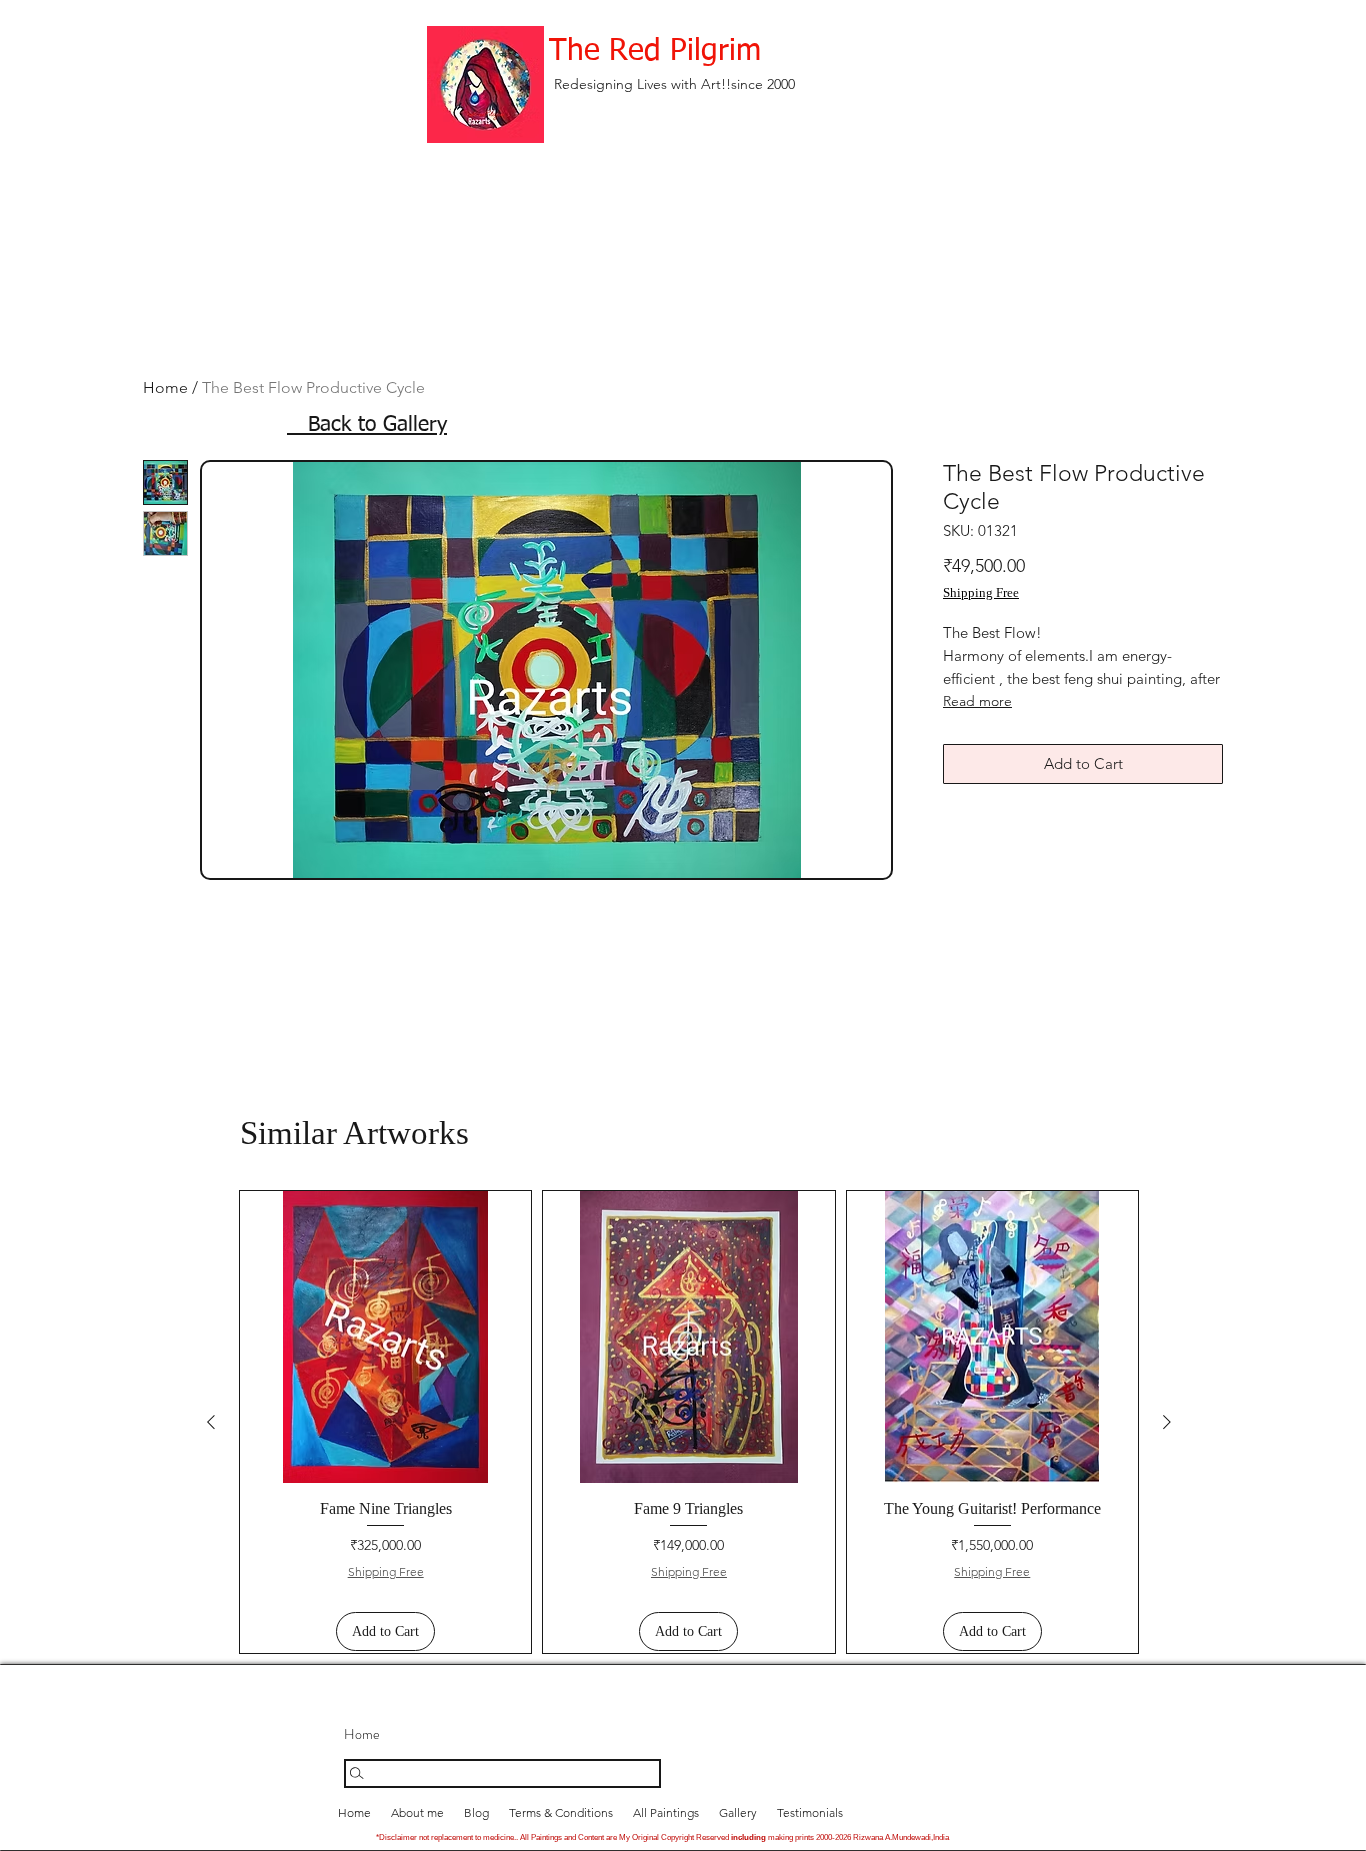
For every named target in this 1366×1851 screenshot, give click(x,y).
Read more (977, 701)
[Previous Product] (211, 1422)
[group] (689, 1422)
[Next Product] (1167, 1422)
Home (165, 387)
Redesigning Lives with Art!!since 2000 (674, 84)
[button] (738, 1812)
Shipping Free (981, 592)
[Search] (502, 1773)
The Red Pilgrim (655, 52)
